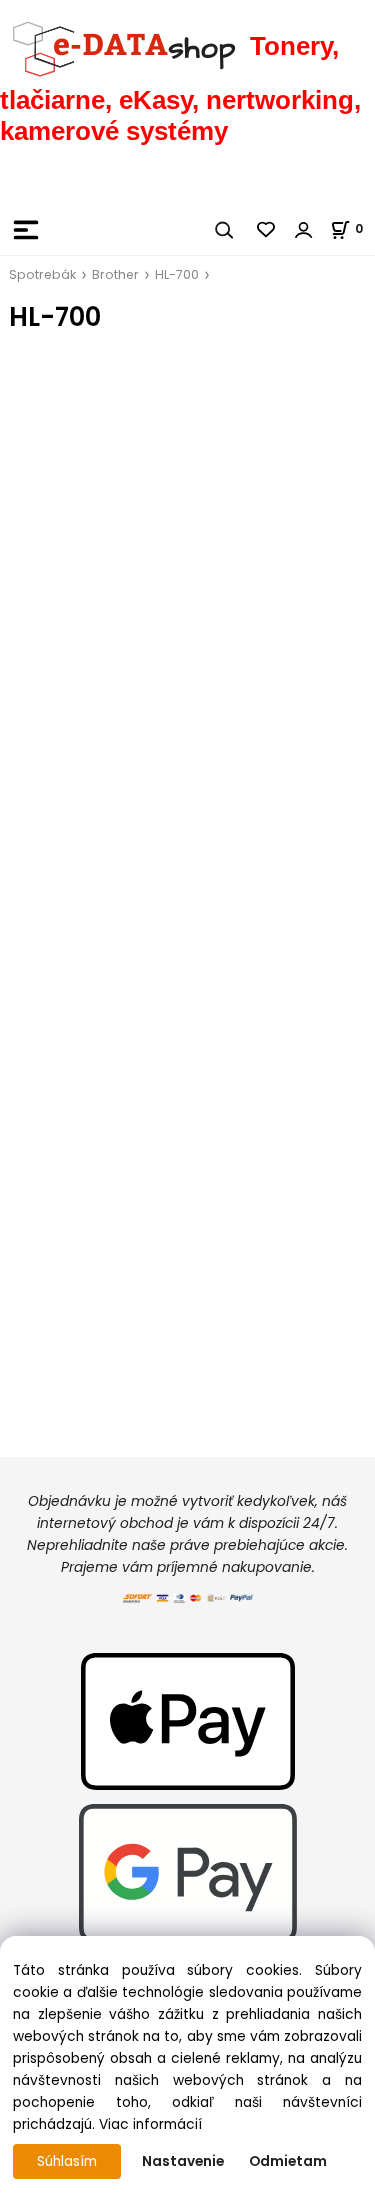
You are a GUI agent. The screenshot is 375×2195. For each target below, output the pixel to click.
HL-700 (177, 274)
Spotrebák (42, 274)
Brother (115, 274)
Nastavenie (183, 2161)
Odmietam (288, 2161)
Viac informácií (150, 2124)
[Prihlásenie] (304, 230)
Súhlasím (67, 2161)
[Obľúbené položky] (267, 230)
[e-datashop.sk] (125, 46)
